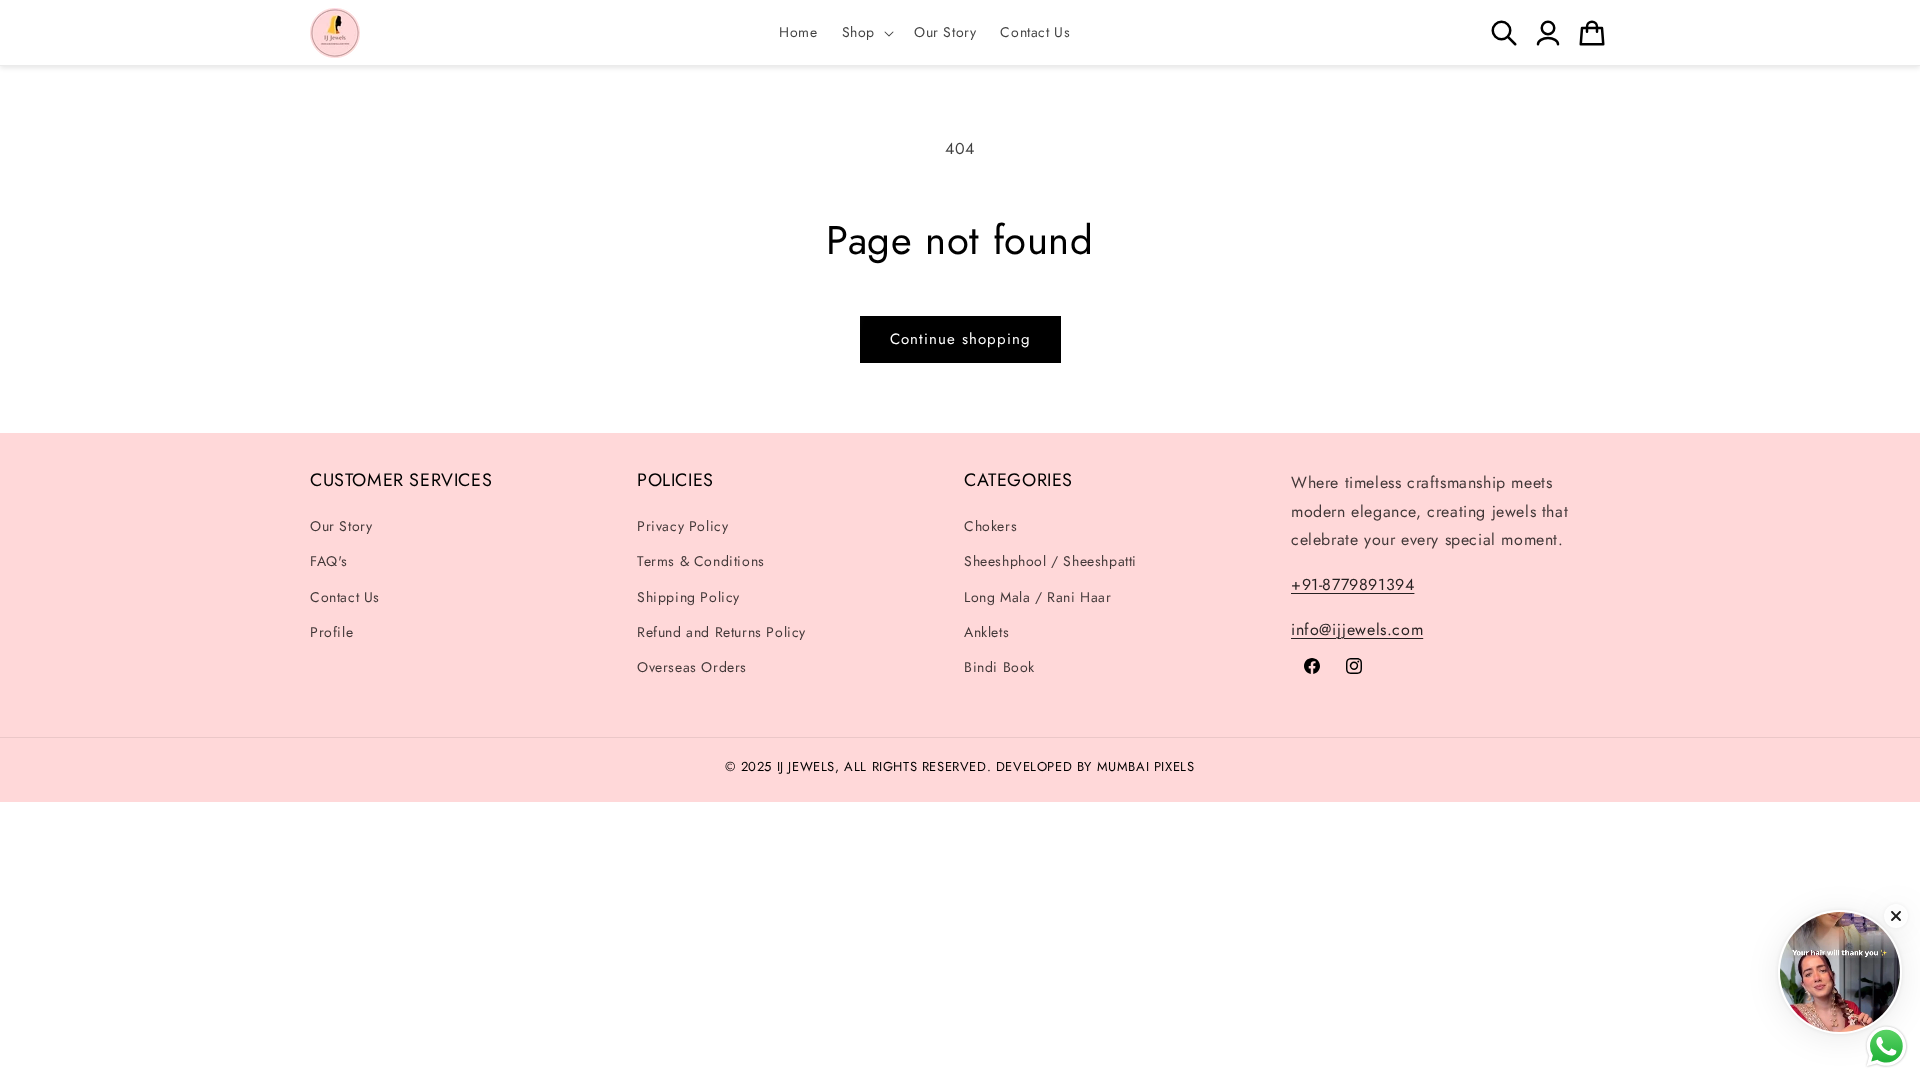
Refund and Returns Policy (721, 632)
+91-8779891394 (1352, 584)
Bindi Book (999, 667)
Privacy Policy (682, 526)
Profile (331, 632)
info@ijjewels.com (1357, 629)
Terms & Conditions (701, 561)
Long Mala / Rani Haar (1038, 597)
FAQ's (329, 561)
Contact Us (345, 597)
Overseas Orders (692, 667)
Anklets (986, 632)
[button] (866, 32)
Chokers (990, 526)
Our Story (341, 526)
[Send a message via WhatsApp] (1886, 1046)
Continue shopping (960, 339)
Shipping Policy (688, 597)
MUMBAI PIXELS (1146, 766)
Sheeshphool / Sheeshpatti (1050, 561)
